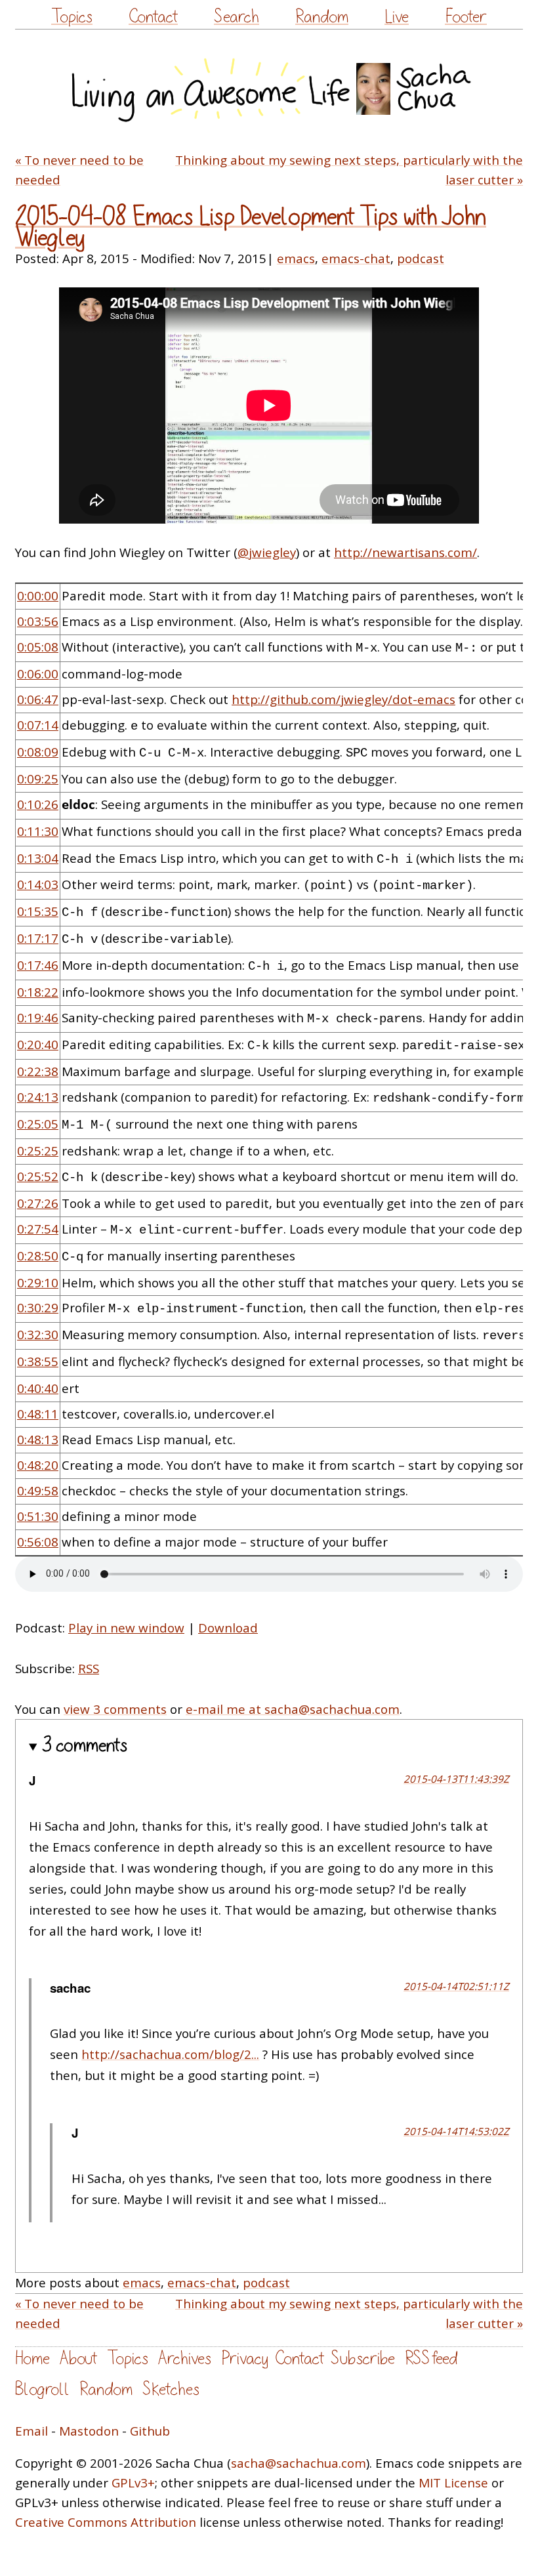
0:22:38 (38, 1071)
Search (237, 17)
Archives (185, 2358)
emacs (296, 259)
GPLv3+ (133, 2483)
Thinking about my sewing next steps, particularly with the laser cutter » (349, 170)
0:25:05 (38, 1124)
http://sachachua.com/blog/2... (170, 2054)
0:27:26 (38, 1203)
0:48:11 (38, 1414)
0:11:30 (38, 831)
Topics (72, 17)
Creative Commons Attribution (106, 2522)
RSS (89, 1669)
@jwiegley (267, 552)
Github (150, 2431)
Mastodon (89, 2431)
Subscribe (363, 2358)
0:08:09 (38, 752)
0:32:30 (38, 1335)
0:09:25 (38, 779)
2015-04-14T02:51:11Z (456, 1986)
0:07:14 (38, 725)
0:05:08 (38, 647)
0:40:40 (38, 1388)
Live (397, 17)
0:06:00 (38, 674)
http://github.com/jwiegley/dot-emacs (343, 699)
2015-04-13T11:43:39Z (456, 1779)
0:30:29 (38, 1308)
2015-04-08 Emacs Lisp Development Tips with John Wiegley (251, 228)
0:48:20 (38, 1465)
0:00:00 (38, 596)
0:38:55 (38, 1361)
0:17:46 (38, 965)
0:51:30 (38, 1516)
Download (228, 1628)
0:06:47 (38, 699)
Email (31, 2431)
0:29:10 (38, 1283)
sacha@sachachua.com (299, 2463)
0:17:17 (38, 938)
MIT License (453, 2483)
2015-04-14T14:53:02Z (456, 2131)
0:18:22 (38, 992)
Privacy (245, 2358)
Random (322, 17)
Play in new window (126, 1628)
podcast (421, 259)
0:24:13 (38, 1097)
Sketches (171, 2389)
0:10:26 (38, 804)
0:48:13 (38, 1440)
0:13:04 (38, 858)
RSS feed (431, 2358)
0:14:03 (38, 884)
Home (32, 2358)
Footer (466, 17)
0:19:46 (38, 1018)
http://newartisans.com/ (405, 552)
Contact (153, 17)
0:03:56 (38, 621)
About (78, 2358)
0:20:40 (38, 1045)
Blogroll (42, 2389)
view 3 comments (115, 1709)
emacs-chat (356, 259)
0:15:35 (38, 911)
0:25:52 (38, 1176)
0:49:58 (38, 1491)
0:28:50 (38, 1256)
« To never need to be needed (79, 170)
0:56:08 (38, 1542)
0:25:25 (38, 1151)
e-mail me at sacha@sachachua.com (293, 1709)
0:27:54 (38, 1229)
